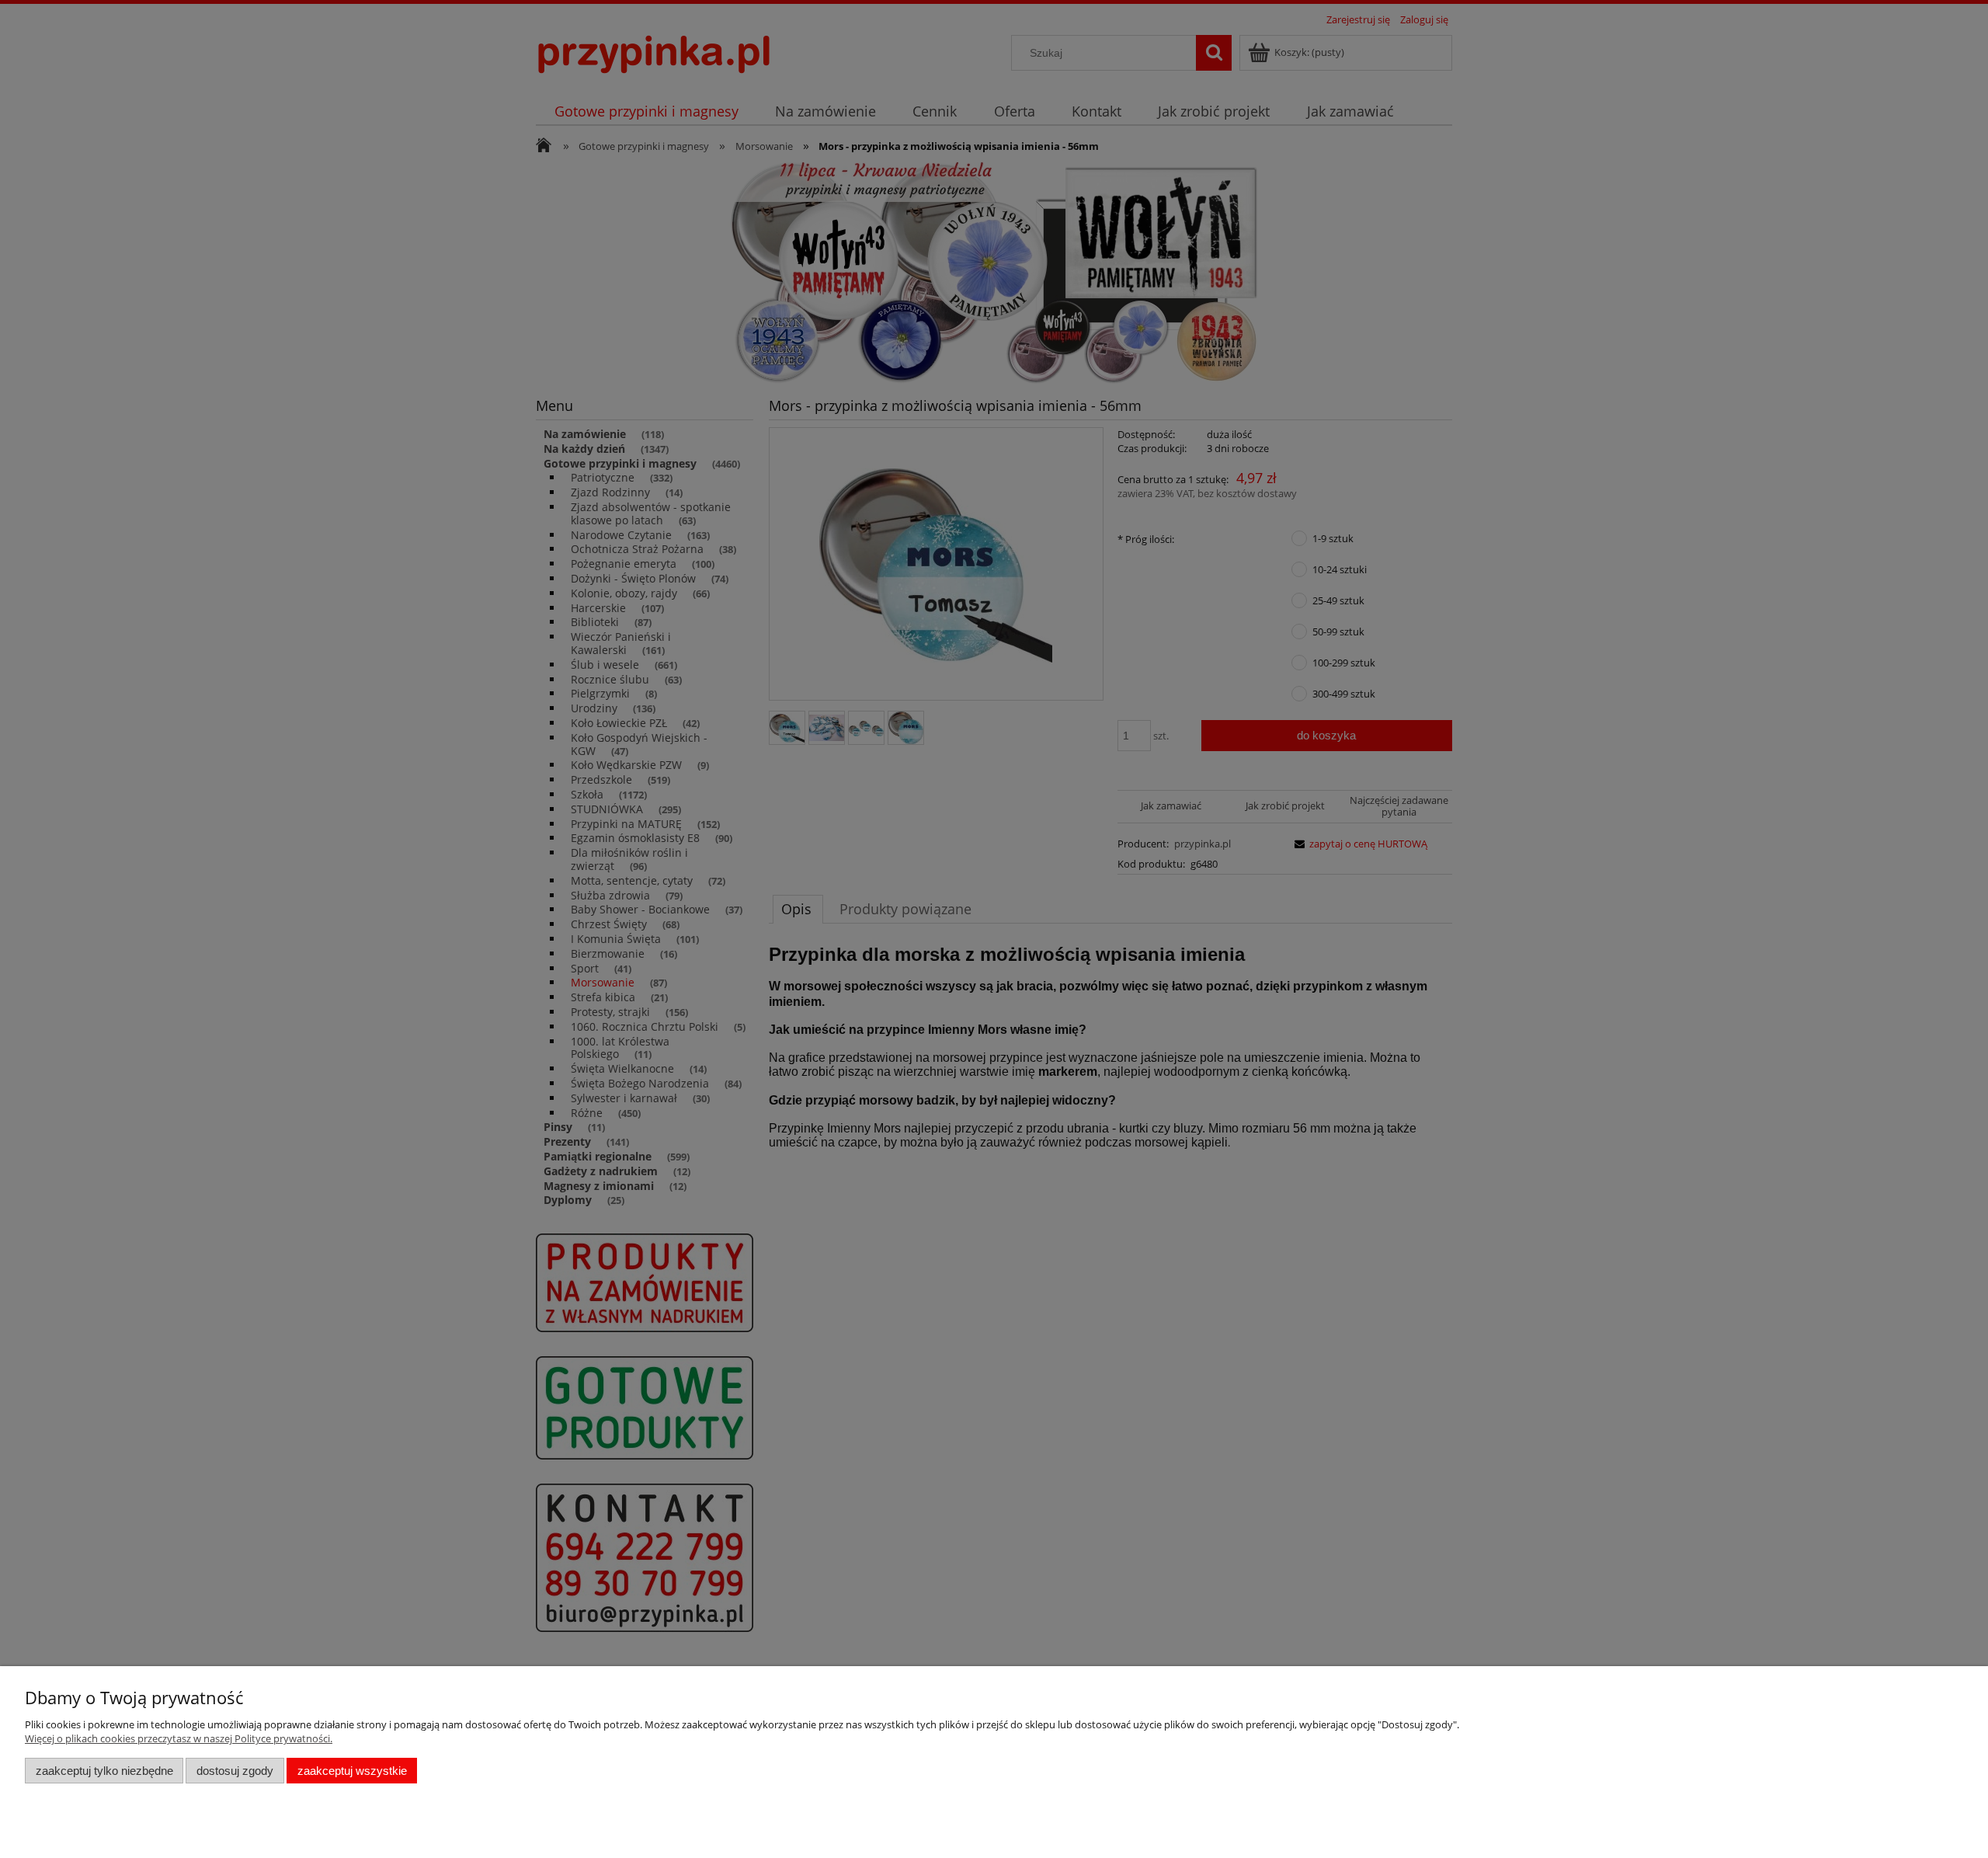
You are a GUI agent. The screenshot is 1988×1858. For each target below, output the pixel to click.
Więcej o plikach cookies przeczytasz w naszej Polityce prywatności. (179, 1738)
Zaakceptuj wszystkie (352, 1771)
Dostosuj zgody (235, 1771)
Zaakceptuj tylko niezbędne (104, 1771)
